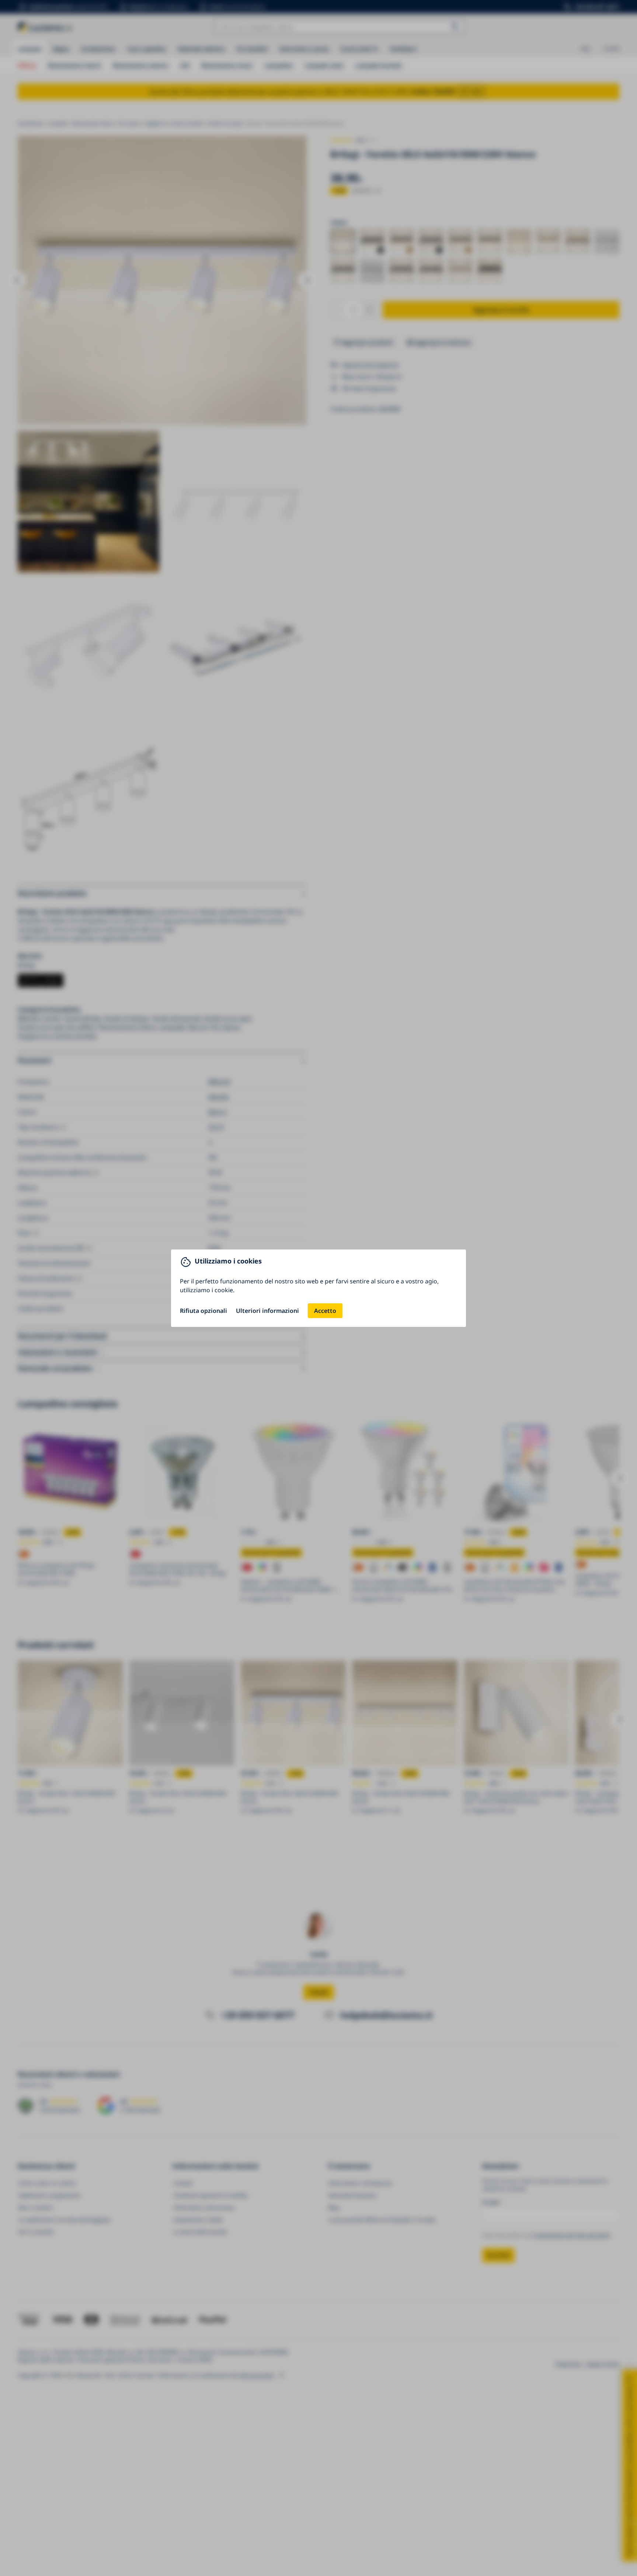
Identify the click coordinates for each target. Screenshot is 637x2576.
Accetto (325, 1311)
